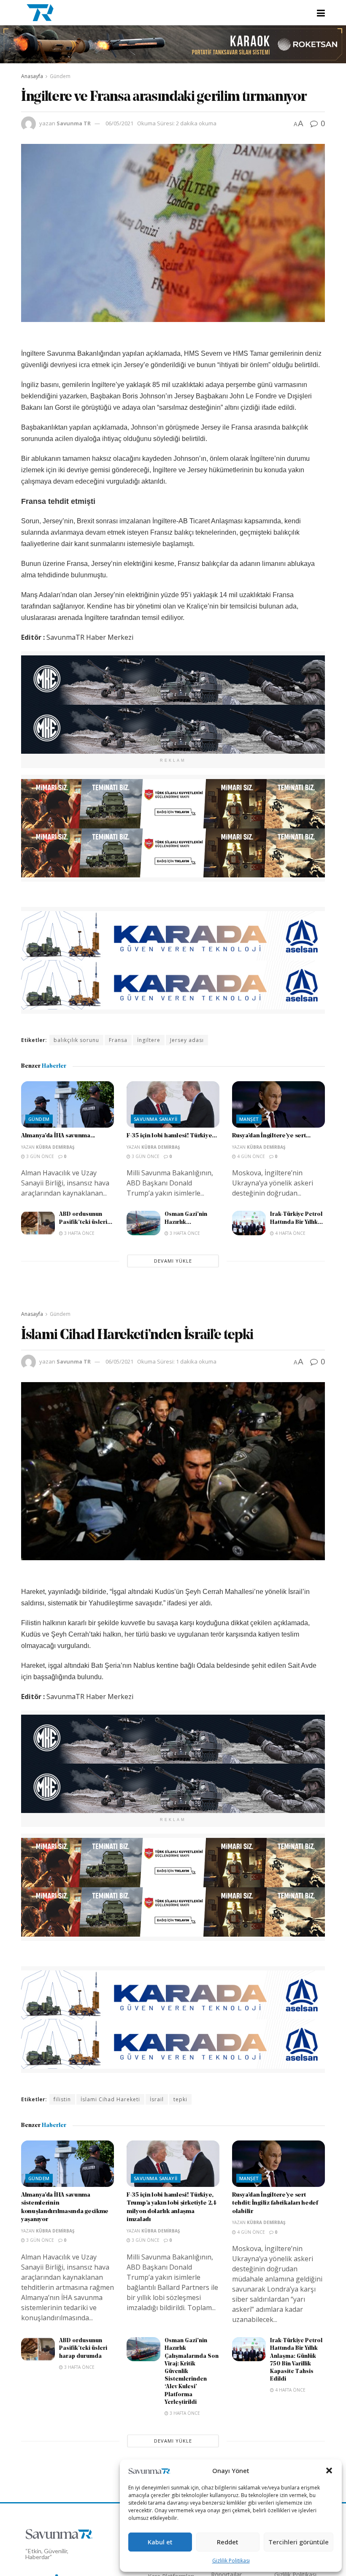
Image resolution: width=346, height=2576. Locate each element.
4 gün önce (250, 1156)
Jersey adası (187, 1040)
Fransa (118, 1040)
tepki (180, 2099)
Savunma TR (74, 123)
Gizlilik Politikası (231, 2561)
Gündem (60, 76)
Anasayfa (32, 76)
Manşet (249, 1119)
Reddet (228, 2542)
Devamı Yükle (173, 1261)
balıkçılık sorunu (76, 1040)
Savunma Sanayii (156, 1119)
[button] (329, 2470)
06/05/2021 (119, 123)
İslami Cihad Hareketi (110, 2099)
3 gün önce (39, 1156)
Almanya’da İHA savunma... (58, 1136)
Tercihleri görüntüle (299, 2542)
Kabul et (160, 2542)
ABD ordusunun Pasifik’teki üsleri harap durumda (83, 2348)
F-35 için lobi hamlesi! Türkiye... (172, 1136)
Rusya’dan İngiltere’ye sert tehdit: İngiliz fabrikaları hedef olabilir (275, 2203)
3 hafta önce (79, 1233)
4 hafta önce (290, 1233)
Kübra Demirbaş (55, 1147)
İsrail (157, 2099)
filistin (62, 2099)
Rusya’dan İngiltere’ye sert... (271, 1136)
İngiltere (149, 1040)
